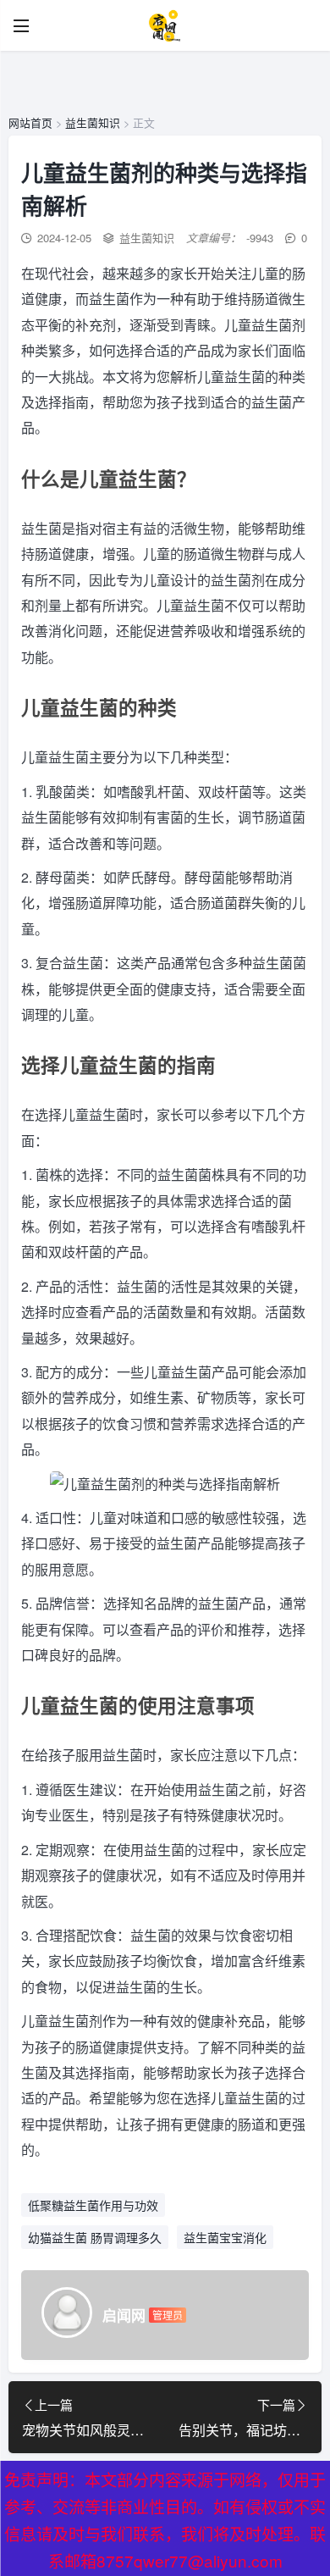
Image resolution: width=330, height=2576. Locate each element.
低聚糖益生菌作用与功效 (93, 2205)
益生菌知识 (93, 122)
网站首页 (30, 122)
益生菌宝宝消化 (225, 2237)
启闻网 (124, 2315)
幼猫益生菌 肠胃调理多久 (95, 2237)
